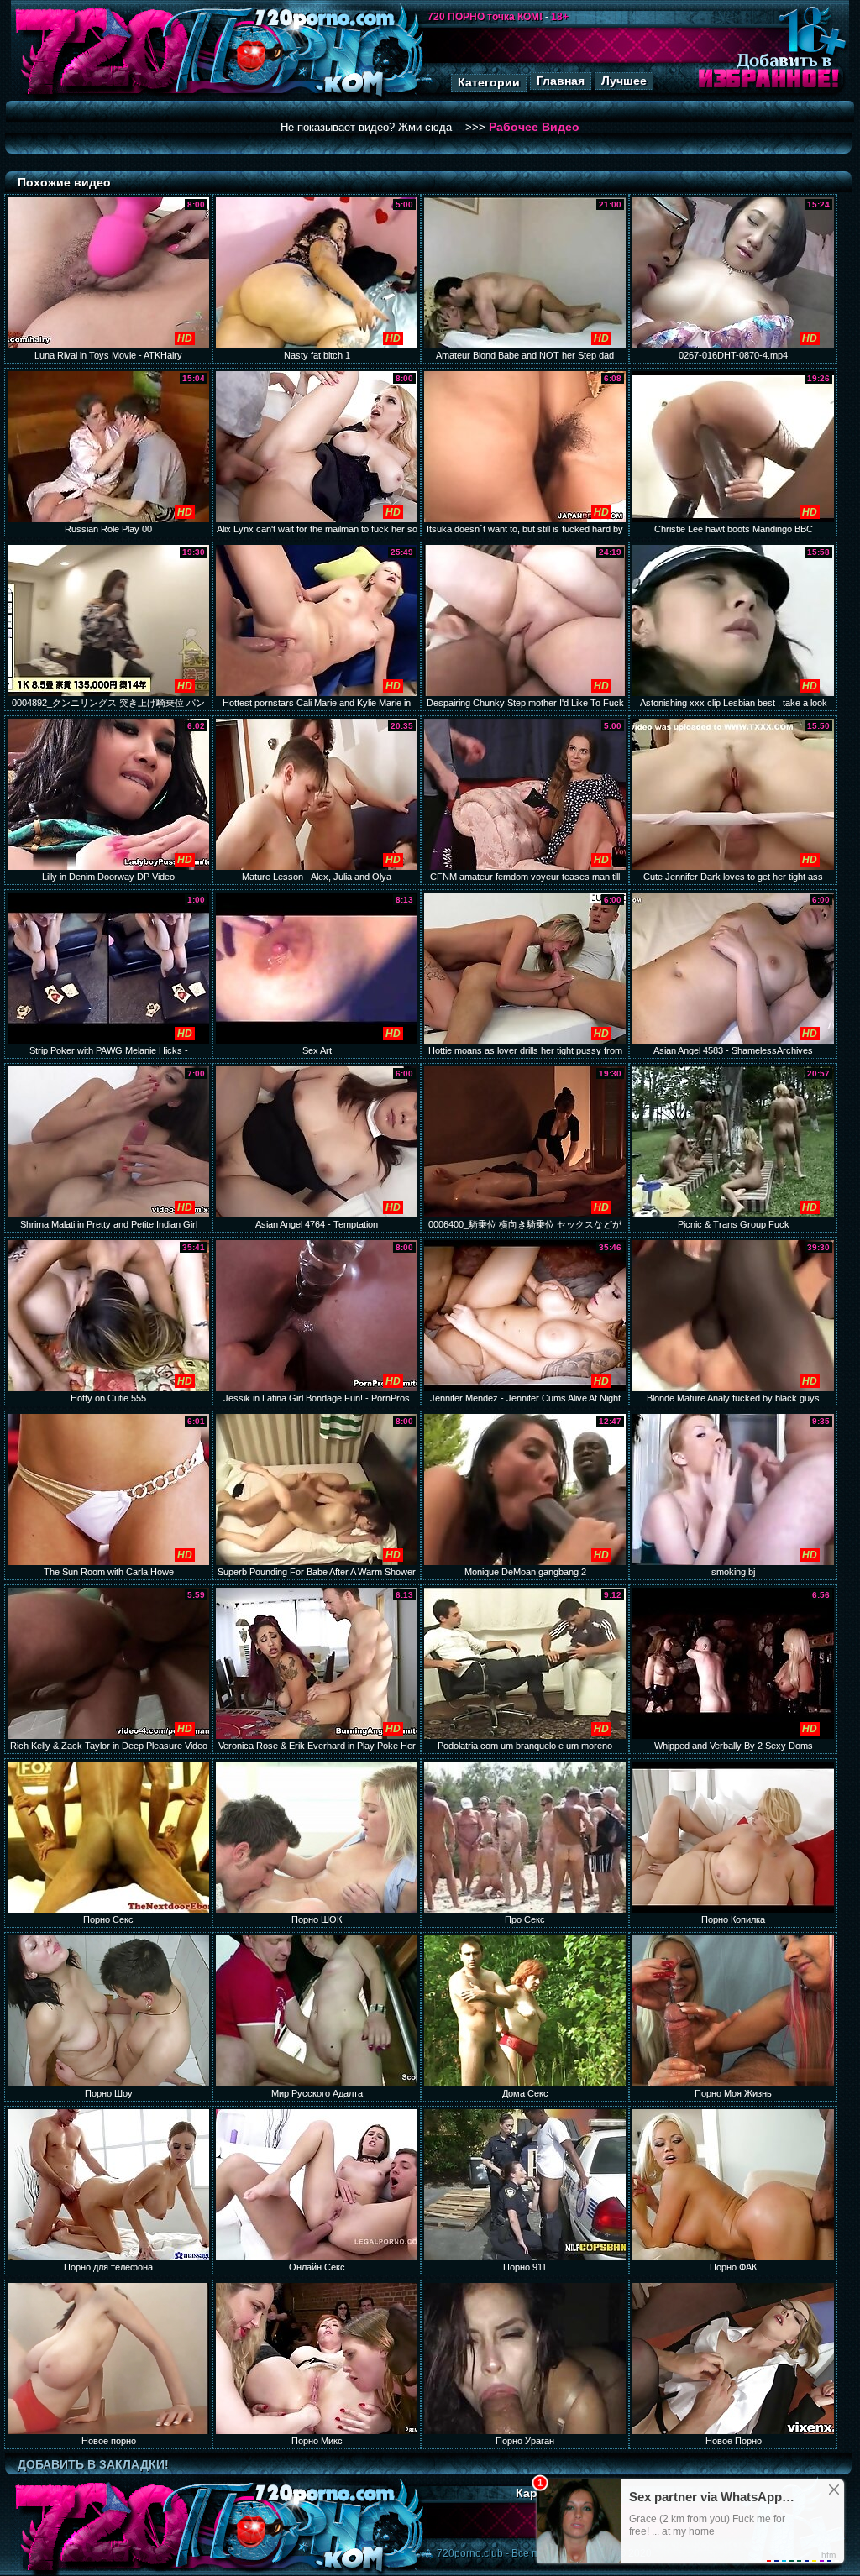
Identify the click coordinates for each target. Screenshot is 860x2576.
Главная (561, 81)
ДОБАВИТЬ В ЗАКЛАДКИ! (93, 2464)
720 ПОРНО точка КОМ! (485, 17)
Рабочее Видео (534, 127)
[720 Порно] (102, 96)
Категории (489, 82)
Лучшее (624, 81)
